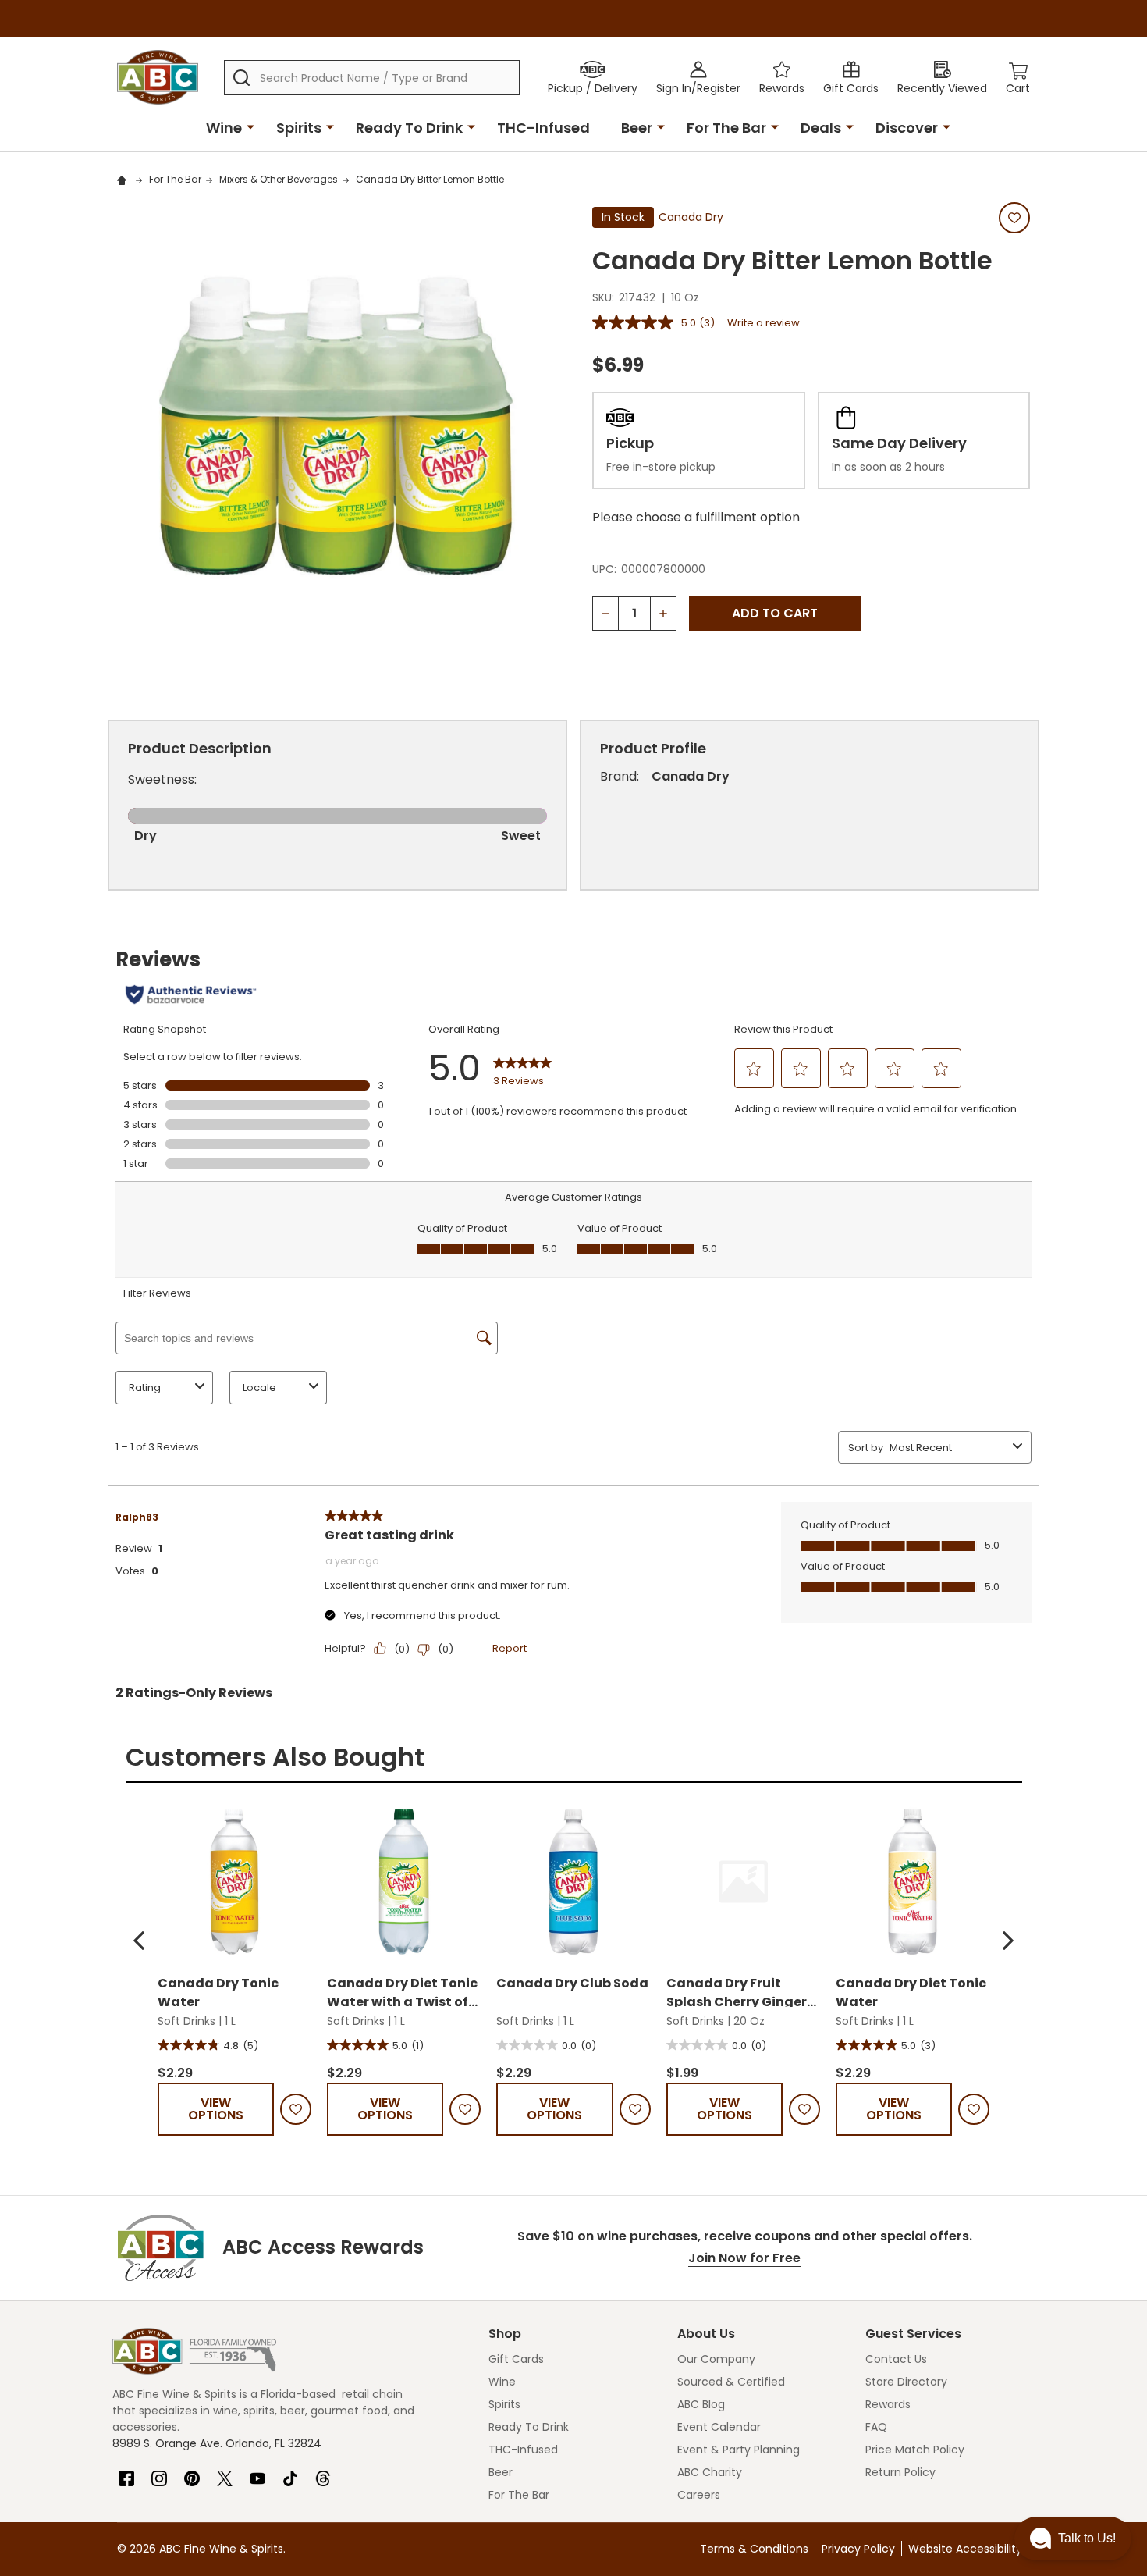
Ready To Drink (409, 128)
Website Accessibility (965, 2549)
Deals (821, 128)
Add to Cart (775, 613)
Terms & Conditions (754, 2549)
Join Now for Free (744, 2258)
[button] (139, 1941)
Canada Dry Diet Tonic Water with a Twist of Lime (402, 1991)
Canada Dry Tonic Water (218, 1991)
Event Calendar (719, 2427)
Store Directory (906, 2382)
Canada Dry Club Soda (572, 1983)
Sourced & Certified (731, 2382)
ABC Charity (710, 2472)
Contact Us (896, 2359)
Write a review (763, 323)
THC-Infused (543, 128)
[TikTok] (290, 2472)
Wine (224, 128)
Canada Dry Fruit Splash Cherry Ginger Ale (737, 1991)
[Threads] (323, 2472)
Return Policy (900, 2472)
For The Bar (726, 128)
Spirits (299, 128)
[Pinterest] (192, 2472)
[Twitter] (225, 2472)
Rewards (888, 2404)
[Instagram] (159, 2472)
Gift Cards (516, 2359)
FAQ (876, 2427)
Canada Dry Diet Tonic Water (911, 1991)
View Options (216, 2109)
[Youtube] (257, 2472)
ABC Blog (701, 2404)
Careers (699, 2495)
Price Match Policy (915, 2450)
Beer (637, 128)
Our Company (716, 2359)
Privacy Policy (858, 2549)
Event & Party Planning (739, 2450)
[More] (250, 126)
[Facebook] (126, 2472)
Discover (907, 128)
